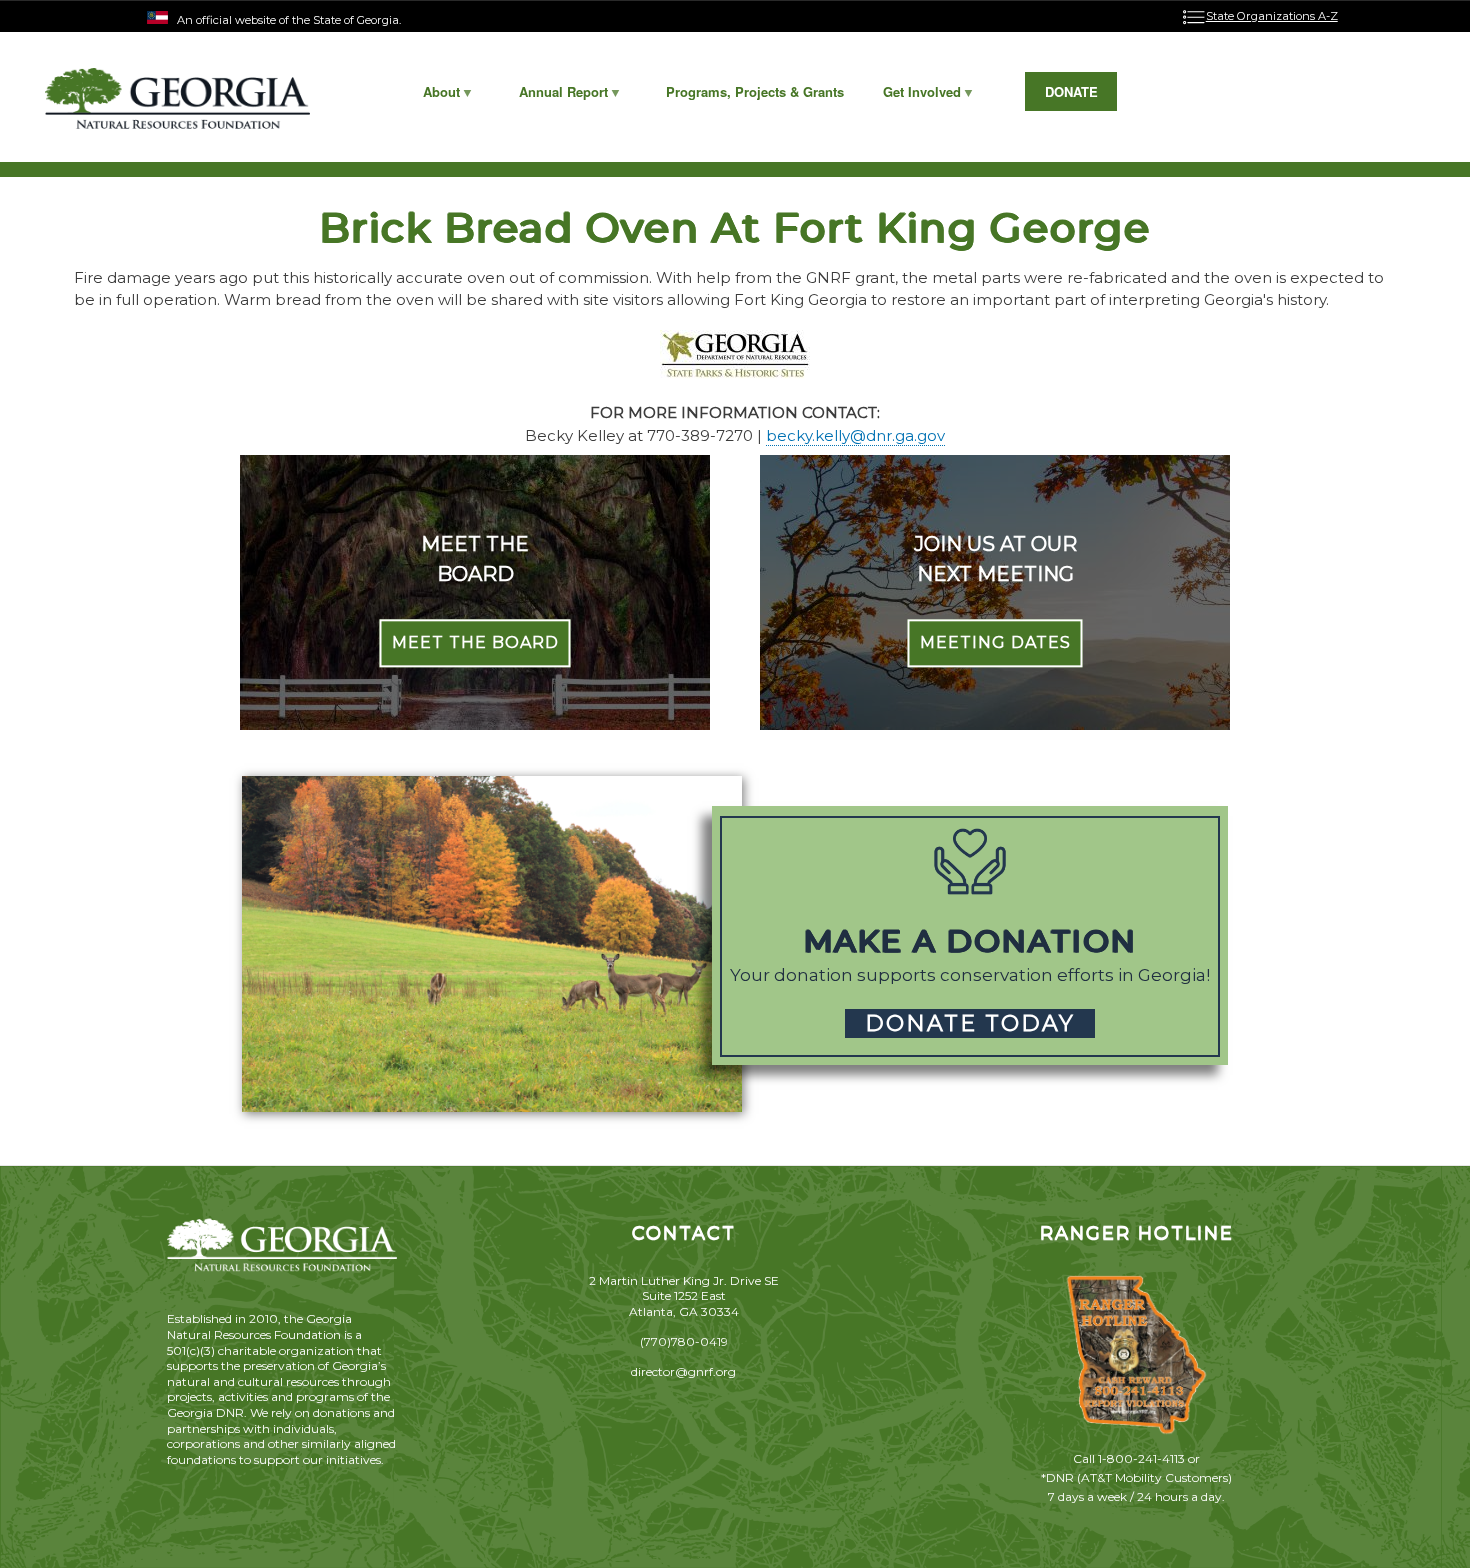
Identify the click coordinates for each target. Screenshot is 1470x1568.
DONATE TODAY (970, 1023)
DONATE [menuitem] (1071, 91)
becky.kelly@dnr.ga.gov (855, 435)
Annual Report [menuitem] (553, 96)
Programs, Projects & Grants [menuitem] (755, 91)
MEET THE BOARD (475, 643)
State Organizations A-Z (1272, 16)
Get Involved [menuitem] (913, 96)
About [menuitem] (432, 96)
